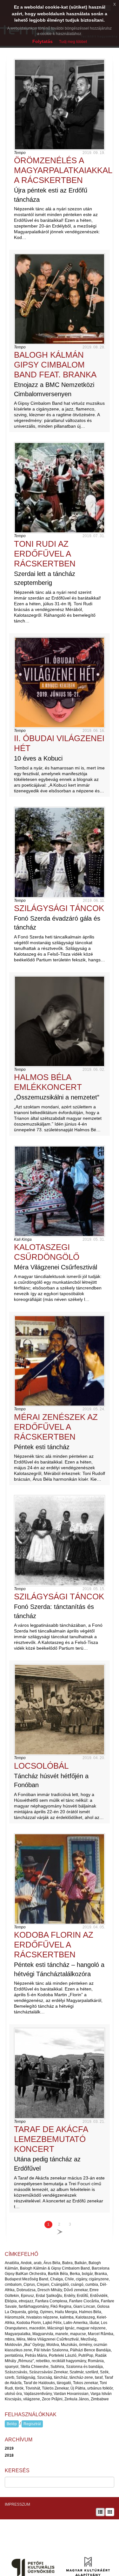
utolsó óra (13, 2394)
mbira (10, 2339)
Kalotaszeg (85, 2317)
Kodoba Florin (29, 2323)
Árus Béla (52, 2263)
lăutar (94, 2323)
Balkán (81, 2263)
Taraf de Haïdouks (39, 2383)
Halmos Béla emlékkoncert (48, 1082)
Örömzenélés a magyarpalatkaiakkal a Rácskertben (63, 170)
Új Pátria (78, 2388)
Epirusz (27, 2296)
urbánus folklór (100, 2388)
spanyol (12, 2367)
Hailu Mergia (66, 2312)
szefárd (92, 2372)
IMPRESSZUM (17, 2504)
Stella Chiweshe (34, 2367)
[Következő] (60, 2232)
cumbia (92, 2285)
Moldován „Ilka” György (25, 2345)
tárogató (64, 2383)
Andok (26, 2263)
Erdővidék (99, 2296)
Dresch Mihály (50, 2290)
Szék (104, 2372)
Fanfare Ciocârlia (84, 2301)
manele (62, 2334)
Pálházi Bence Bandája (90, 2350)
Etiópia (11, 2301)
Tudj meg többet (73, 42)
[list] (100, 2512)
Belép (12, 2424)
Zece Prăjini (52, 2399)
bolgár (87, 2274)
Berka (75, 2274)
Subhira (57, 2367)
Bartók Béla (58, 2274)
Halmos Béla (90, 2312)
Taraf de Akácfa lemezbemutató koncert (51, 2139)
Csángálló (60, 2285)
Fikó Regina (61, 2306)
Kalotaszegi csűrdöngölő (47, 1252)
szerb (10, 2377)
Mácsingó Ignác (61, 2328)
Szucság (45, 2377)
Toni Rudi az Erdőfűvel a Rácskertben (45, 554)
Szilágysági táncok (59, 908)
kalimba (67, 2317)
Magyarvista (43, 2334)
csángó (77, 2285)
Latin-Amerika (76, 2323)
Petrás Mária (36, 2355)
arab (38, 2263)
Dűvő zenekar (76, 2290)
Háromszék (15, 2317)
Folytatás (43, 41)
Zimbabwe (100, 2399)
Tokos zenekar (85, 2383)
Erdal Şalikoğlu (49, 2296)
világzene (32, 2399)
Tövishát (33, 2388)
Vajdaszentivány (38, 2394)
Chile (69, 2279)
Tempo (20, 153)
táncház (61, 2377)
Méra (21, 2339)
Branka (101, 2274)
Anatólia (12, 2263)
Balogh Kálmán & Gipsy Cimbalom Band (55, 2268)
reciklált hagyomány (69, 2361)
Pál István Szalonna (51, 2350)
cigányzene (99, 2279)
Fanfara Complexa (51, 2301)
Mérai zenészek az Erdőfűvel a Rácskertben (56, 1427)
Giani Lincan (84, 2306)
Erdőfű (83, 2296)
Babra (67, 2263)
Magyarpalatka (18, 2334)
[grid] (110, 2512)
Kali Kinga (23, 1239)
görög (33, 2312)
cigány (81, 2279)
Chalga (56, 2279)
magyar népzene (91, 2328)
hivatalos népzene (42, 2317)
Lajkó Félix (52, 2323)
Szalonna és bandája (84, 2367)
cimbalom (13, 2285)
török (19, 2388)
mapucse (78, 2334)
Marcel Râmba (101, 2334)
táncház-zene (81, 2377)
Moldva (53, 2345)
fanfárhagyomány (34, 2306)
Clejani (43, 2285)
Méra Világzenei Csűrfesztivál (53, 2339)
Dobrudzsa (26, 2290)
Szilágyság (26, 2377)
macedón (37, 2328)
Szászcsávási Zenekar (48, 2372)
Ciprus (29, 2285)
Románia (96, 2361)
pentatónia (14, 2355)
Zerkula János (77, 2399)
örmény (85, 2345)
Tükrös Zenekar (55, 2388)
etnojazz (26, 2301)
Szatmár (76, 2372)
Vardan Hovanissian (71, 2394)
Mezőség (89, 2339)
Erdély (69, 2296)
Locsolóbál (41, 1766)
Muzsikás (69, 2345)
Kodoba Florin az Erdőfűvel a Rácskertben (54, 1945)
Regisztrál (32, 2424)
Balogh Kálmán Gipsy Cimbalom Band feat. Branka (55, 365)
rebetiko (43, 2361)
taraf (99, 2377)
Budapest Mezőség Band (26, 2279)
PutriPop (86, 2355)
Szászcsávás (16, 2372)
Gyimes (46, 2312)
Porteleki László (63, 2355)
